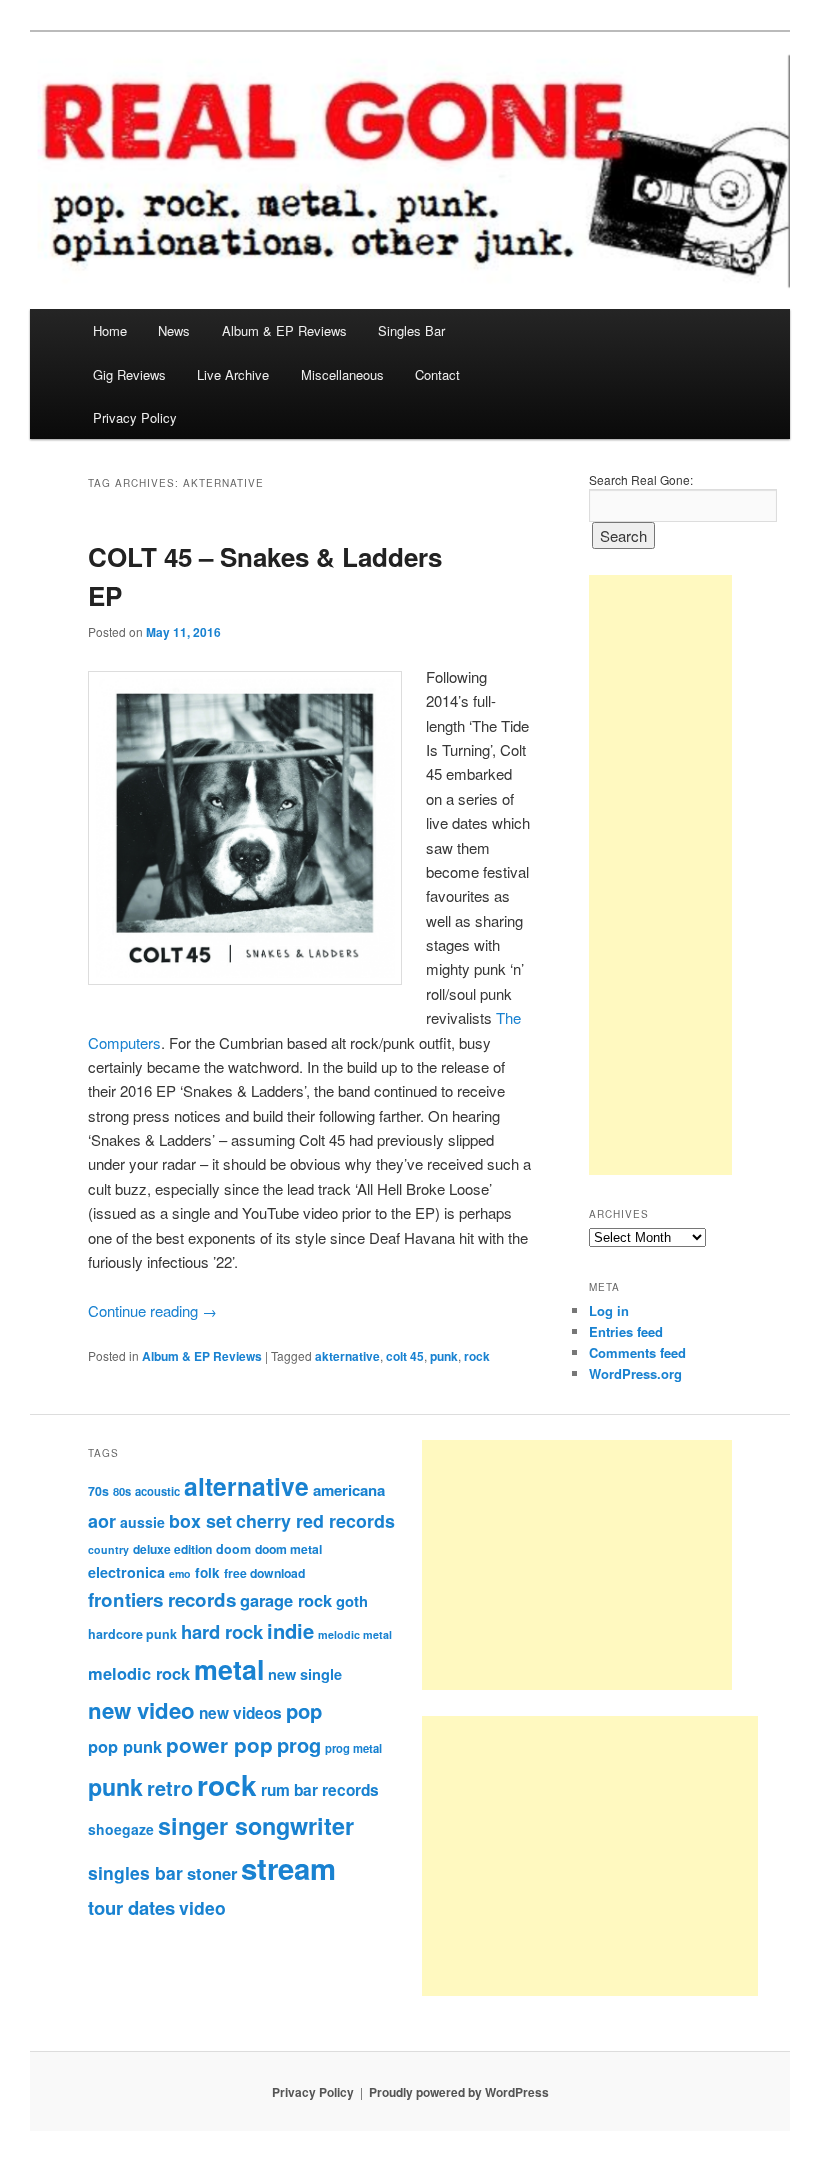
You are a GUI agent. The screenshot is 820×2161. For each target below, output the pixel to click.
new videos (240, 1713)
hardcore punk (132, 1634)
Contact (437, 374)
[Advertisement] (660, 875)
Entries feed (626, 1331)
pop (304, 1710)
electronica (126, 1572)
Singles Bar (411, 330)
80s (122, 1491)
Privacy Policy (135, 417)
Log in (609, 1310)
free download (264, 1573)
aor (102, 1521)
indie (290, 1630)
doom (233, 1549)
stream (288, 1868)
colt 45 (405, 1356)
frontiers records (162, 1599)
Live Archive (233, 374)
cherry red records (315, 1520)
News (174, 330)
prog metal (353, 1748)
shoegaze (121, 1829)
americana (349, 1490)
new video (141, 1710)
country (108, 1549)
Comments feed (637, 1352)
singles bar (135, 1872)
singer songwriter (256, 1825)
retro (170, 1788)
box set (200, 1520)
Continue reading (152, 1310)
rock (477, 1356)
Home (110, 330)
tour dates (131, 1907)
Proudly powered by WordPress (459, 2092)
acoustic (157, 1491)
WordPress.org (635, 1373)
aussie (142, 1522)
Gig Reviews (129, 374)
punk (444, 1356)
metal (229, 1669)
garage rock (286, 1600)
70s (98, 1491)
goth (352, 1601)
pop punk (125, 1746)
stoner (212, 1873)
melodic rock (139, 1673)
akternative (347, 1356)
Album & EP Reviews (284, 330)
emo (180, 1573)
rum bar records (320, 1790)
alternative (246, 1486)
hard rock (222, 1631)
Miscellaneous (342, 374)
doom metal (288, 1549)
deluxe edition (172, 1549)
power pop (219, 1744)
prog (299, 1744)
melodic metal (355, 1634)
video (202, 1907)
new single (305, 1674)
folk (207, 1572)
